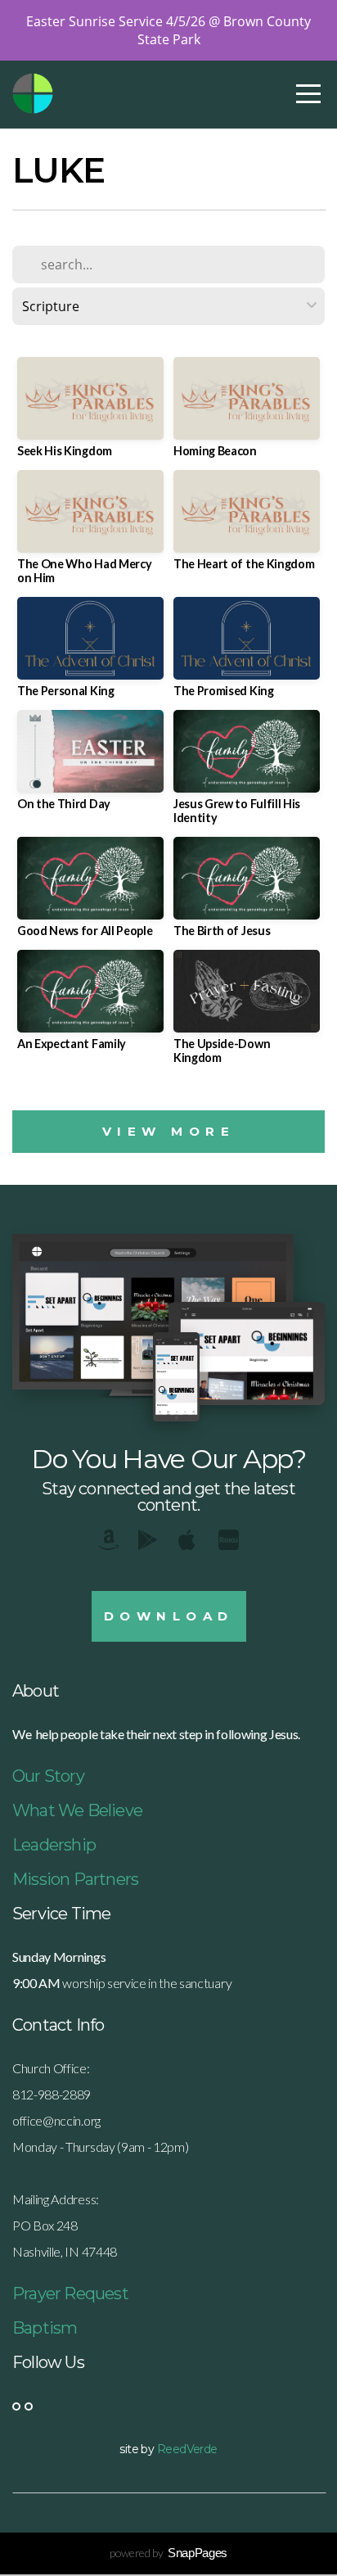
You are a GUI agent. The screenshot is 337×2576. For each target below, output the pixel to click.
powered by (168, 2553)
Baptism (45, 2328)
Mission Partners (75, 1879)
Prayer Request (70, 2294)
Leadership (54, 1845)
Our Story (48, 1776)
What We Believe (77, 1810)
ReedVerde (187, 2449)
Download (169, 1616)
